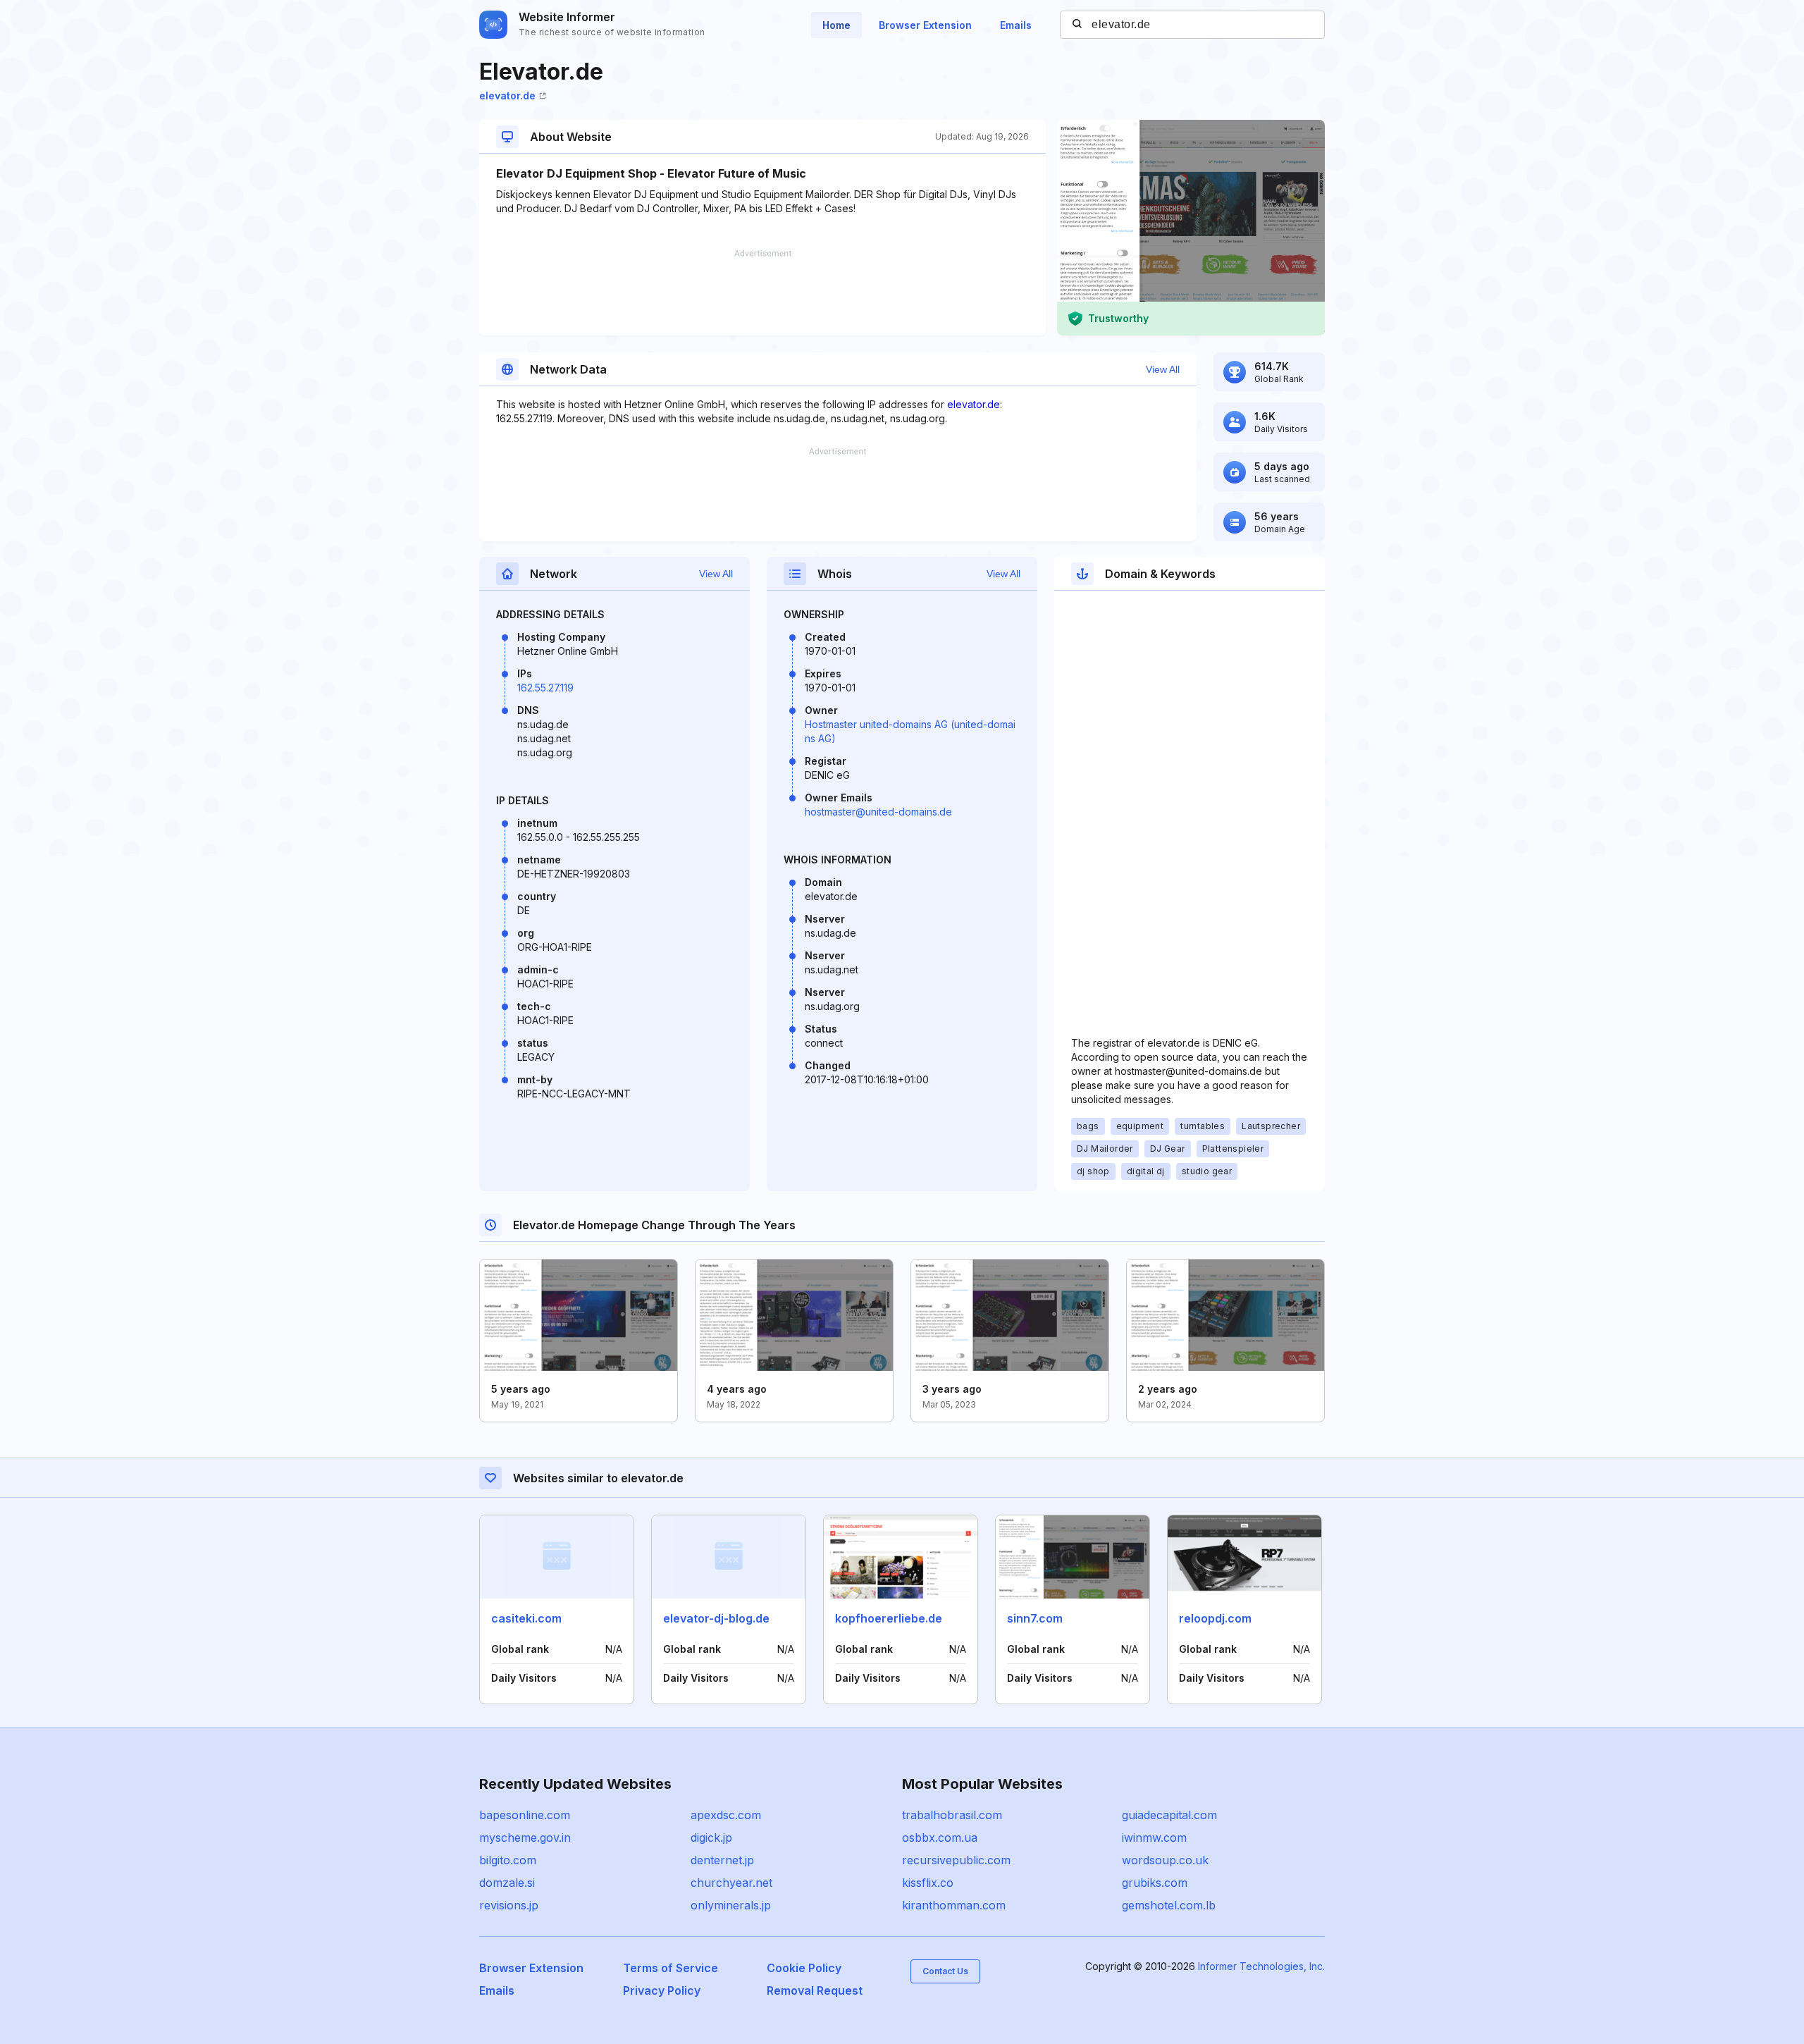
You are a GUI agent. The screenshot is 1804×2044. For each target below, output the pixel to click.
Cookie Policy (804, 1968)
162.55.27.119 (545, 688)
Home (836, 25)
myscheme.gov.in (525, 1837)
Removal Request (815, 1990)
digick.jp (711, 1837)
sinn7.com (1035, 1618)
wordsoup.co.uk (1165, 1860)
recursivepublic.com (956, 1860)
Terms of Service (671, 1968)
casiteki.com (526, 1618)
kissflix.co (928, 1883)
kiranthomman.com (954, 1905)
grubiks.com (1155, 1883)
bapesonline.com (525, 1815)
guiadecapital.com (1169, 1815)
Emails (1016, 25)
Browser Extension (925, 25)
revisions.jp (509, 1905)
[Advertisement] (762, 293)
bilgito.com (508, 1860)
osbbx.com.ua (940, 1837)
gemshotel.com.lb (1169, 1905)
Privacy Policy (662, 1990)
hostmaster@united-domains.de (878, 812)
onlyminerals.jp (731, 1905)
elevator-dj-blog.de (716, 1618)
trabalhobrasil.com (952, 1815)
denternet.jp (722, 1860)
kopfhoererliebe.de (889, 1618)
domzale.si (507, 1883)
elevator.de (507, 96)
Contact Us (945, 1971)
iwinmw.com (1154, 1837)
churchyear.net (731, 1883)
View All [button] (1163, 369)
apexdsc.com (726, 1815)
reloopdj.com (1215, 1618)
